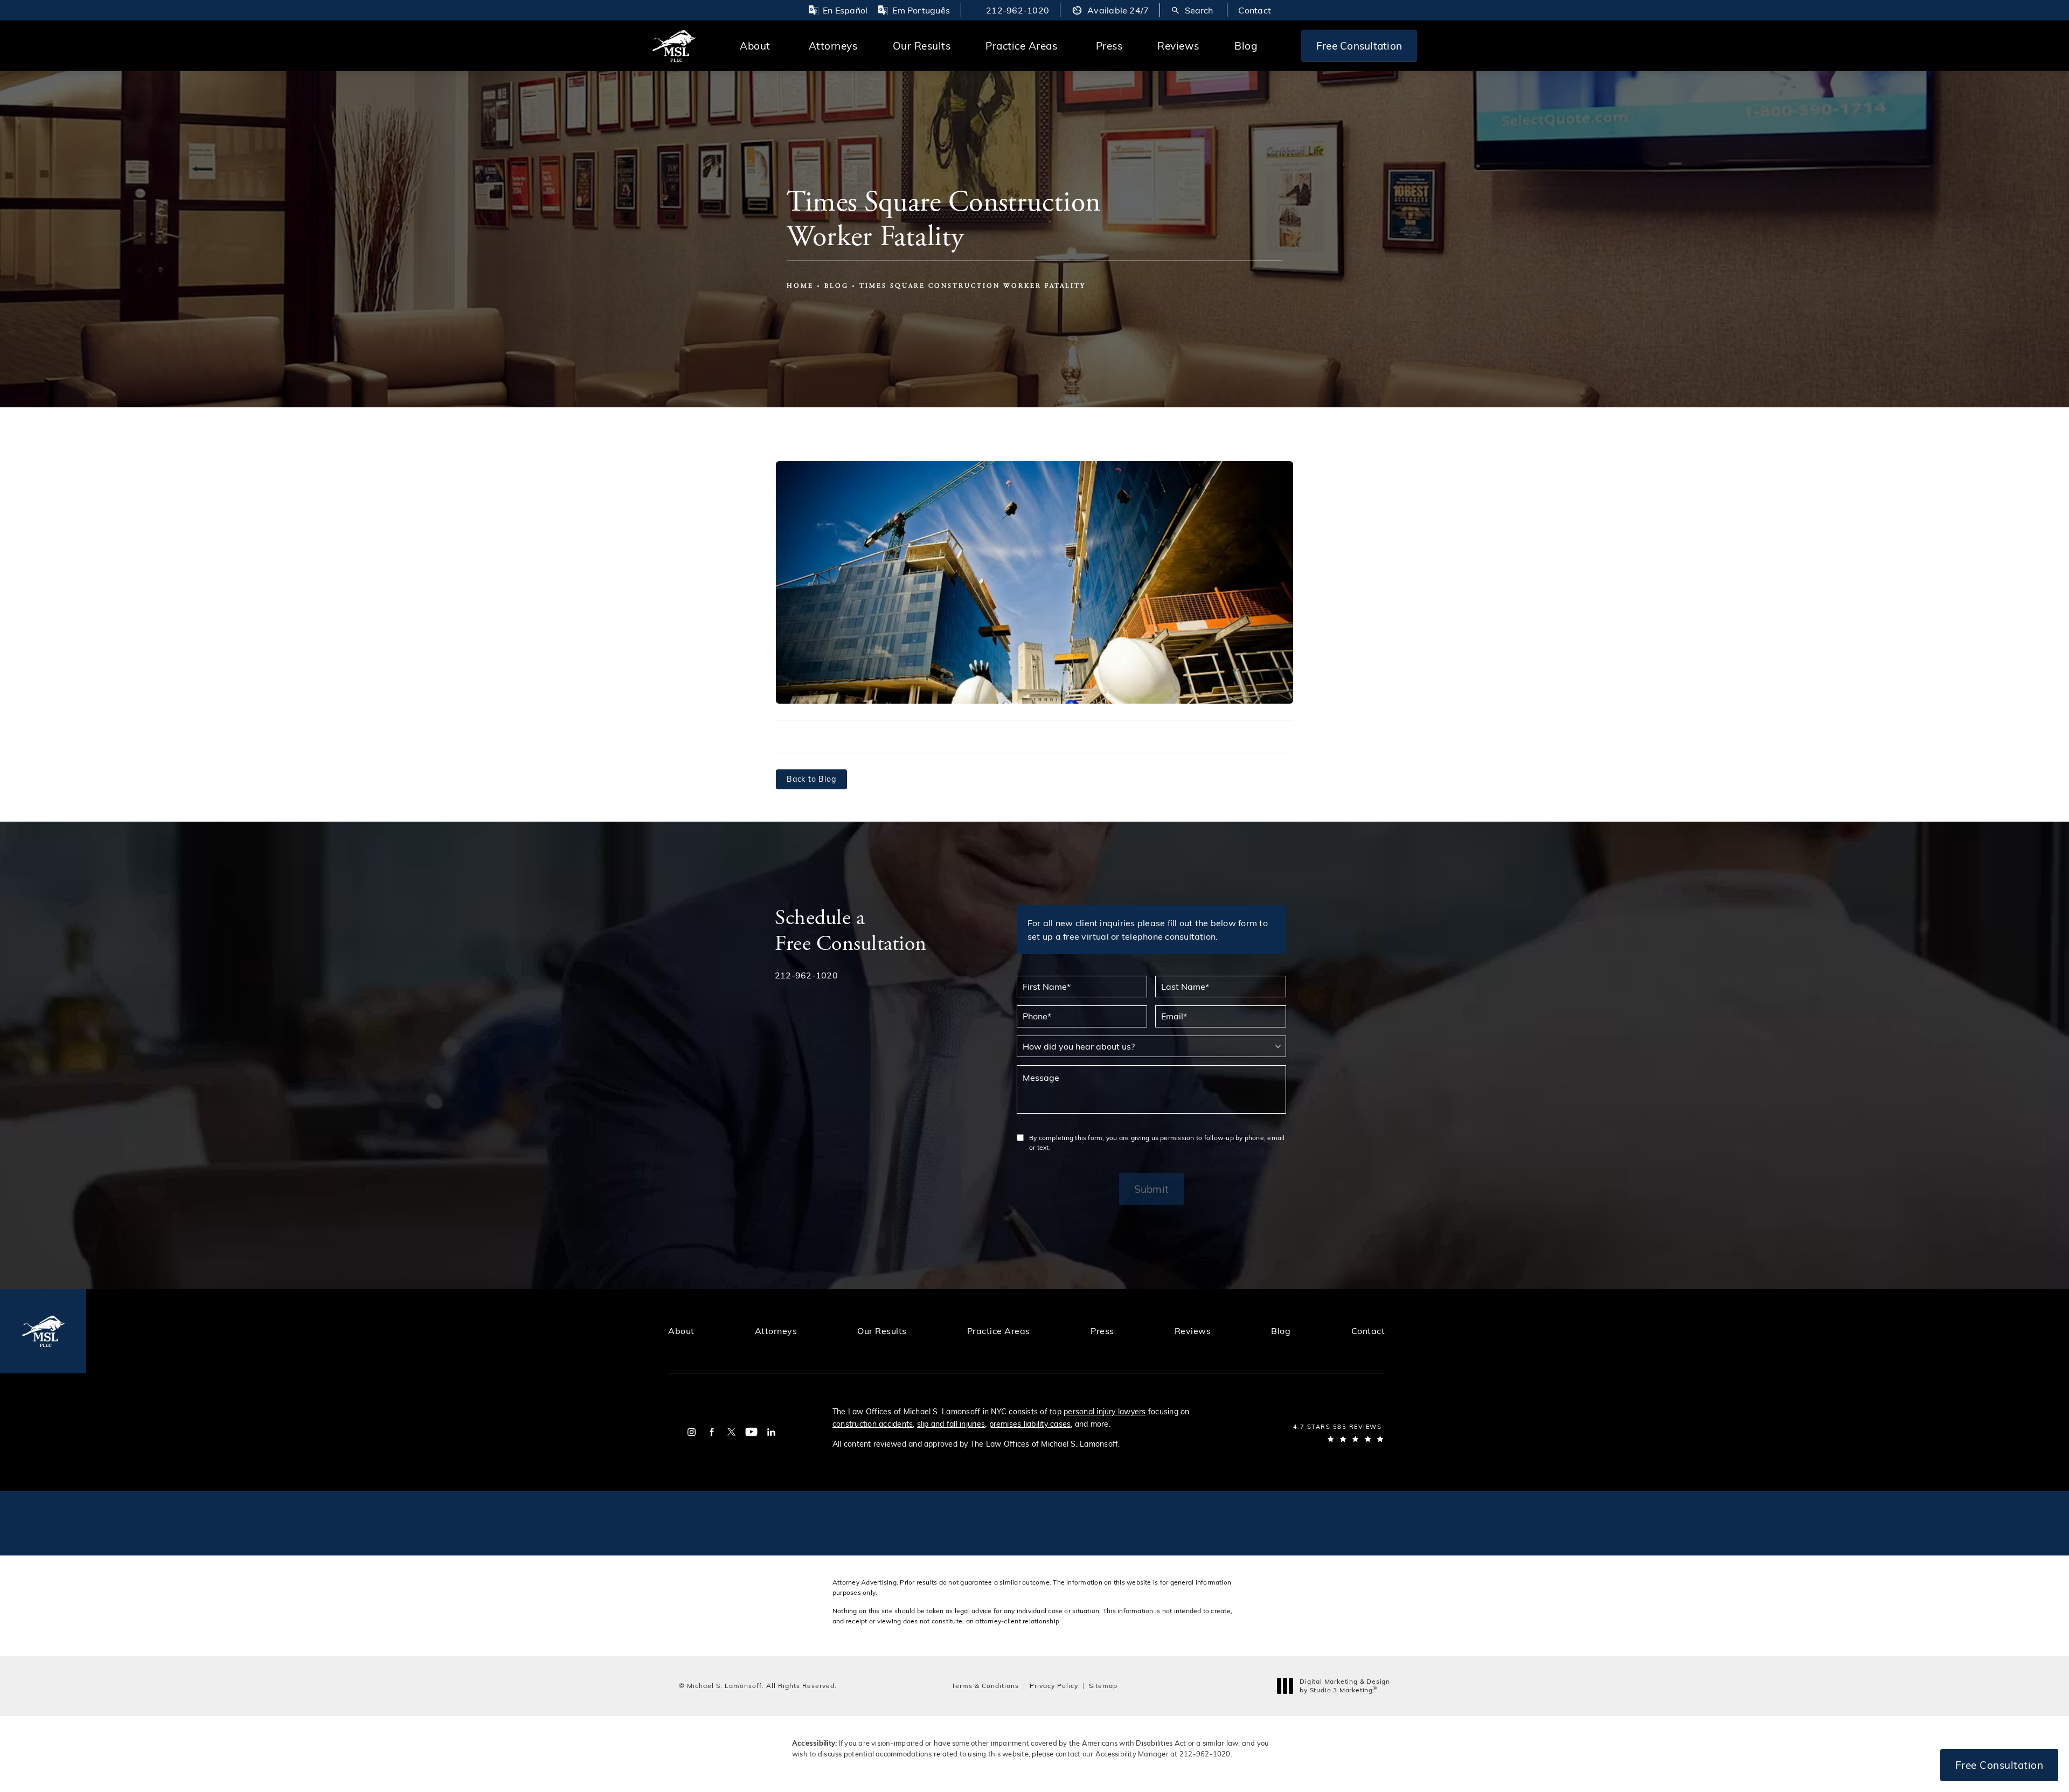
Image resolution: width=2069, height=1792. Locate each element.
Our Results (922, 45)
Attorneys (833, 45)
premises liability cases (1030, 1424)
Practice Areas (1021, 45)
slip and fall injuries (951, 1424)
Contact (1255, 10)
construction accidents (873, 1424)
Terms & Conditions (985, 1685)
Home (800, 286)
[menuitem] (692, 1432)
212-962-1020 (1205, 1754)
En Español (845, 10)
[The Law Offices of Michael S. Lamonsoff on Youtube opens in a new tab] (751, 1432)
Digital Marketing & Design (1345, 1686)
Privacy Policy (1054, 1685)
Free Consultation (1359, 45)
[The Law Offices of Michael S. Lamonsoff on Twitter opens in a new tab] (731, 1432)
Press (1109, 45)
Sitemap (1103, 1685)
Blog (1246, 45)
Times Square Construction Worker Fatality (973, 286)
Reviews (1178, 45)
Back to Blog (811, 779)
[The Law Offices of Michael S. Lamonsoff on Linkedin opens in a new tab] (771, 1432)
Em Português (921, 10)
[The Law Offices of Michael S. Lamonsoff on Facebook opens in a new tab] (711, 1432)
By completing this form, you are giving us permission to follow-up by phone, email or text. (1157, 1142)
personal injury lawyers (1105, 1411)
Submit (1151, 1189)
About (755, 45)
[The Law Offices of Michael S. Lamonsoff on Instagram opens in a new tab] (692, 1432)
